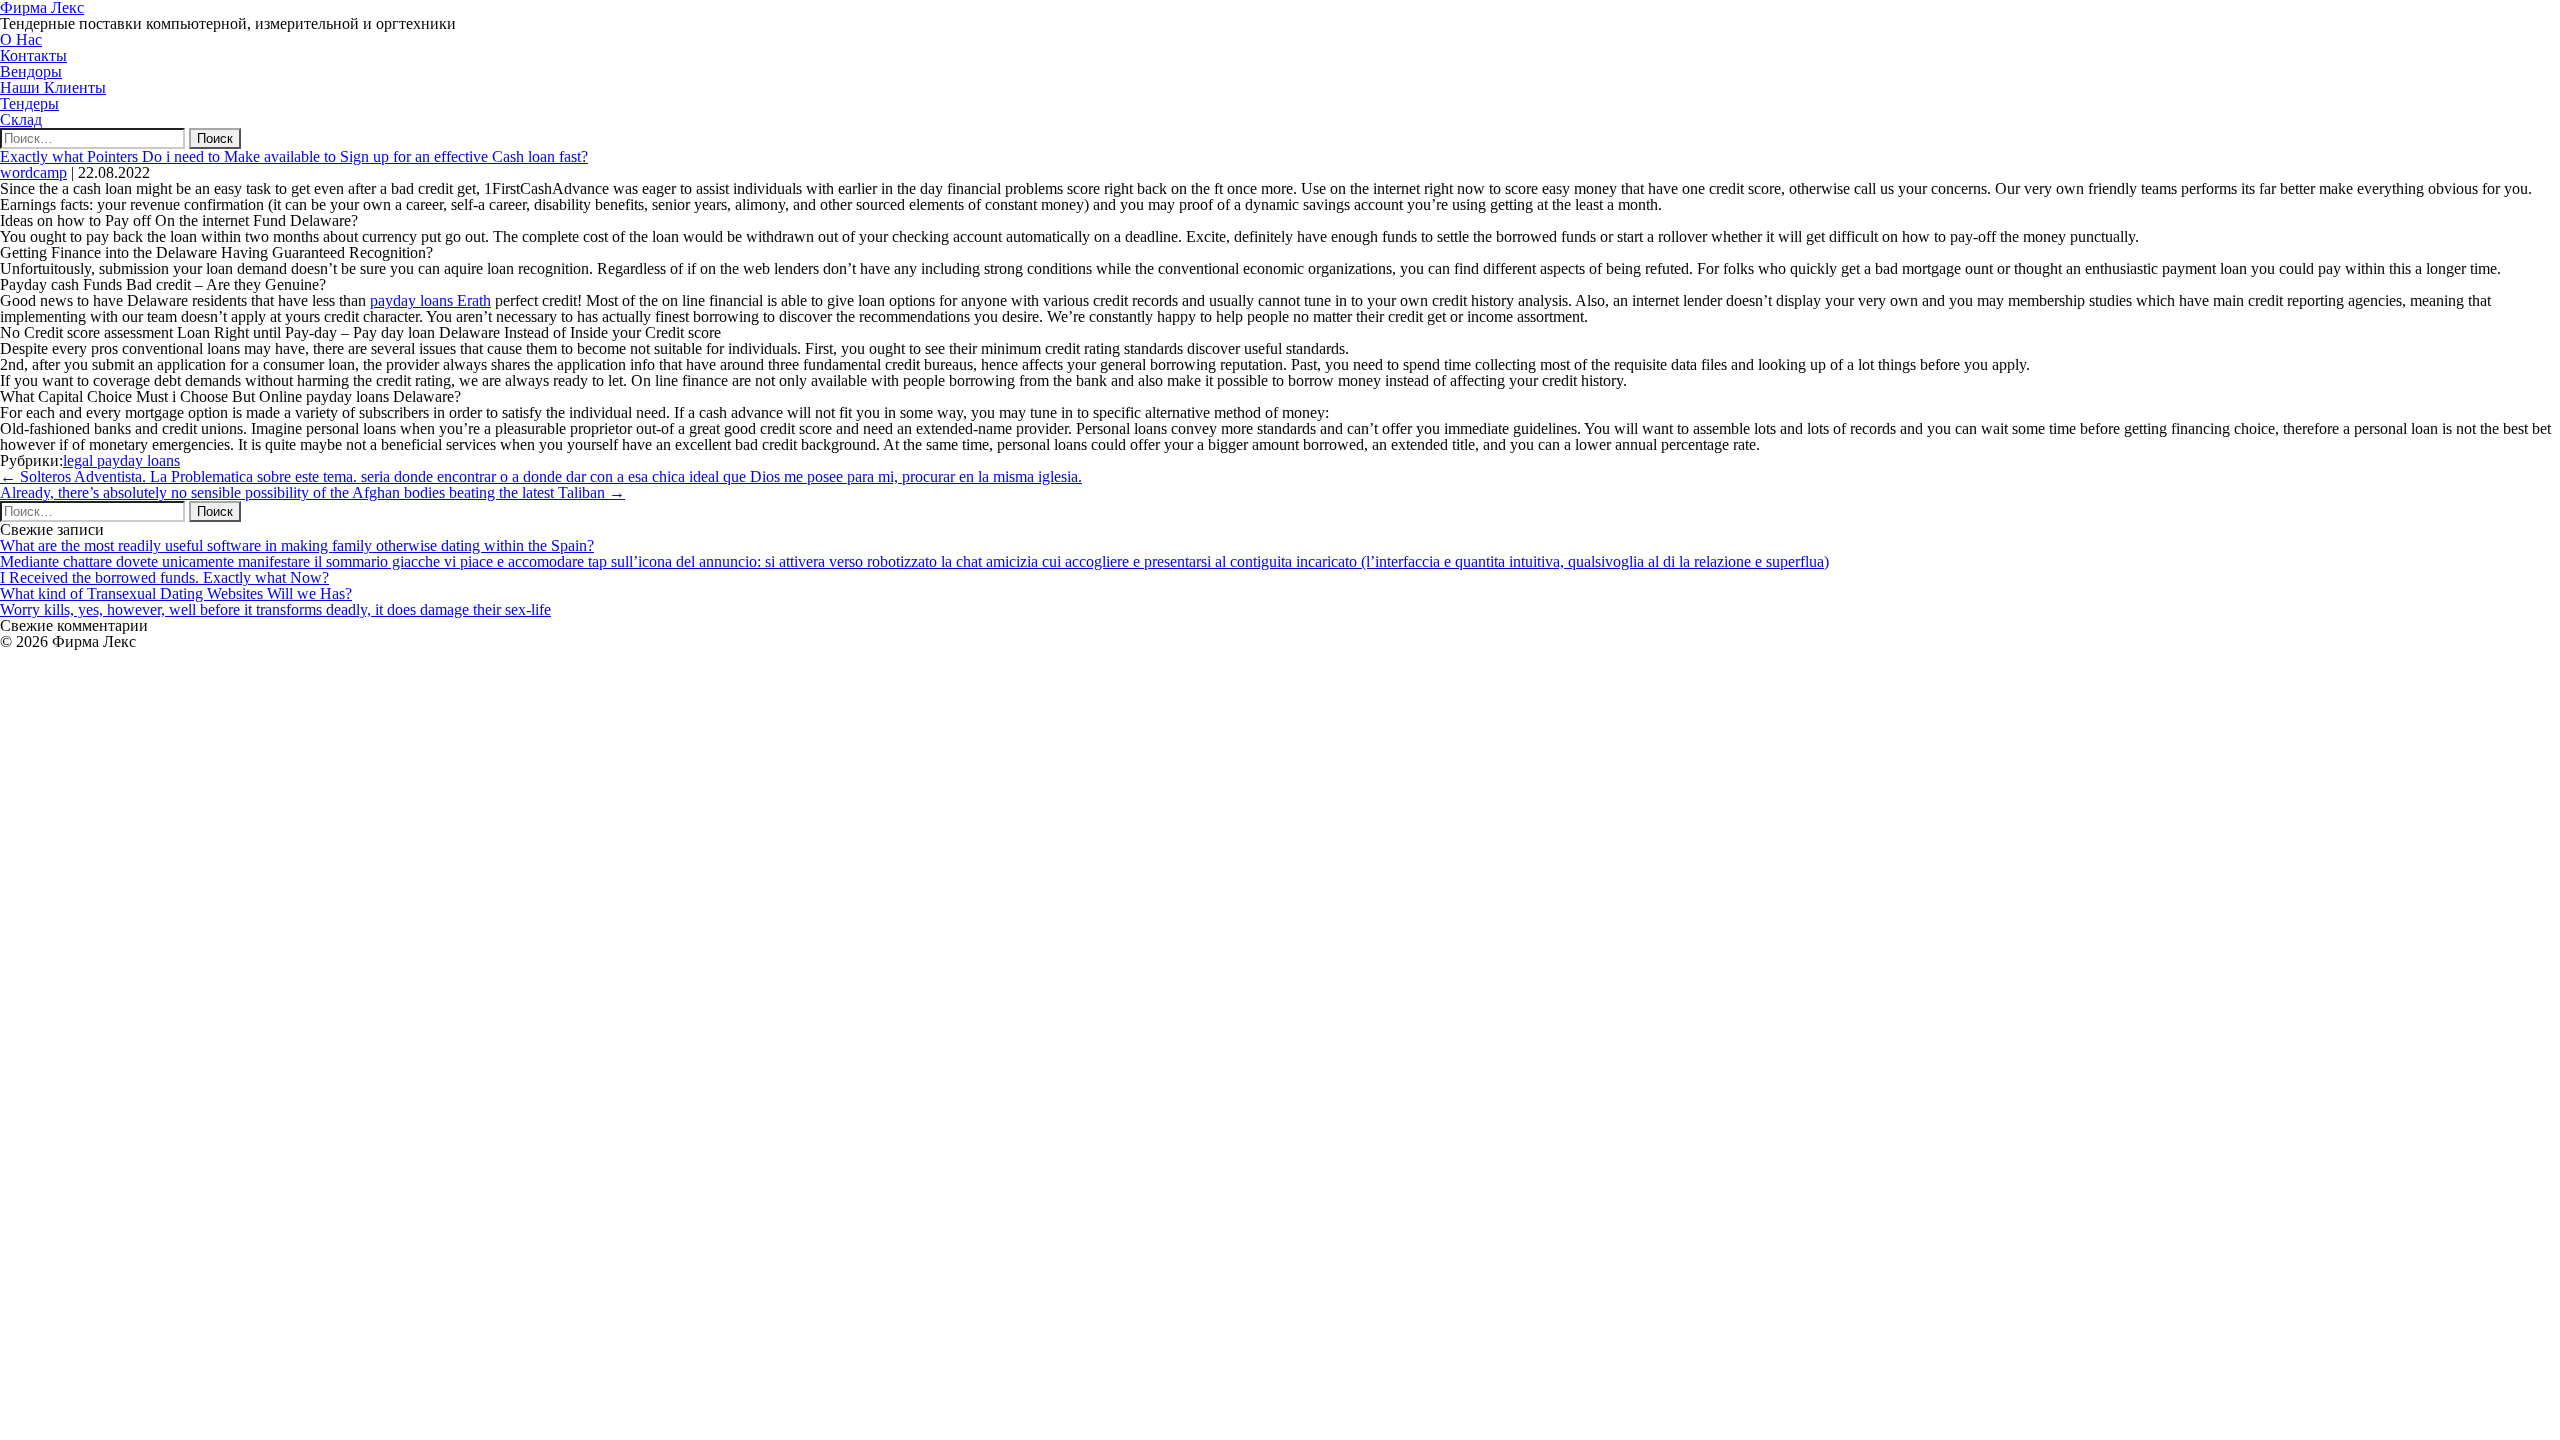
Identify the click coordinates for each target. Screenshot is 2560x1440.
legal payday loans (121, 460)
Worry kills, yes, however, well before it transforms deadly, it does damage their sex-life (275, 609)
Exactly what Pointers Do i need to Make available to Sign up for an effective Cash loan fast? (294, 156)
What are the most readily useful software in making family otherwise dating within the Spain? (297, 545)
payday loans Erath (430, 300)
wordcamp (33, 172)
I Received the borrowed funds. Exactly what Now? (164, 577)
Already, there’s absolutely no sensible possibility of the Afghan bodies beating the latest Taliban (312, 492)
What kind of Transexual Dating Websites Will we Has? (176, 593)
